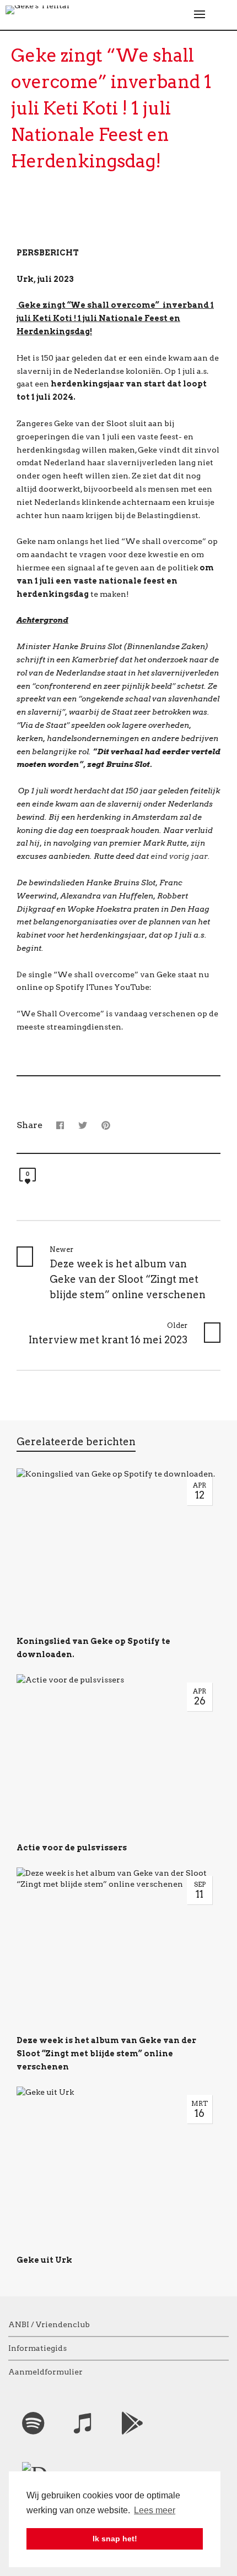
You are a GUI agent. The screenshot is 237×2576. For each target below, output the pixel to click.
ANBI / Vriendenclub (49, 2324)
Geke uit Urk (44, 2260)
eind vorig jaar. (180, 856)
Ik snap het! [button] (115, 2539)
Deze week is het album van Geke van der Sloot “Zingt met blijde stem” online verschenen (106, 2054)
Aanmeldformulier (45, 2372)
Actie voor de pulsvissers (72, 1848)
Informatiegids (37, 2348)
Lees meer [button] (155, 2510)
